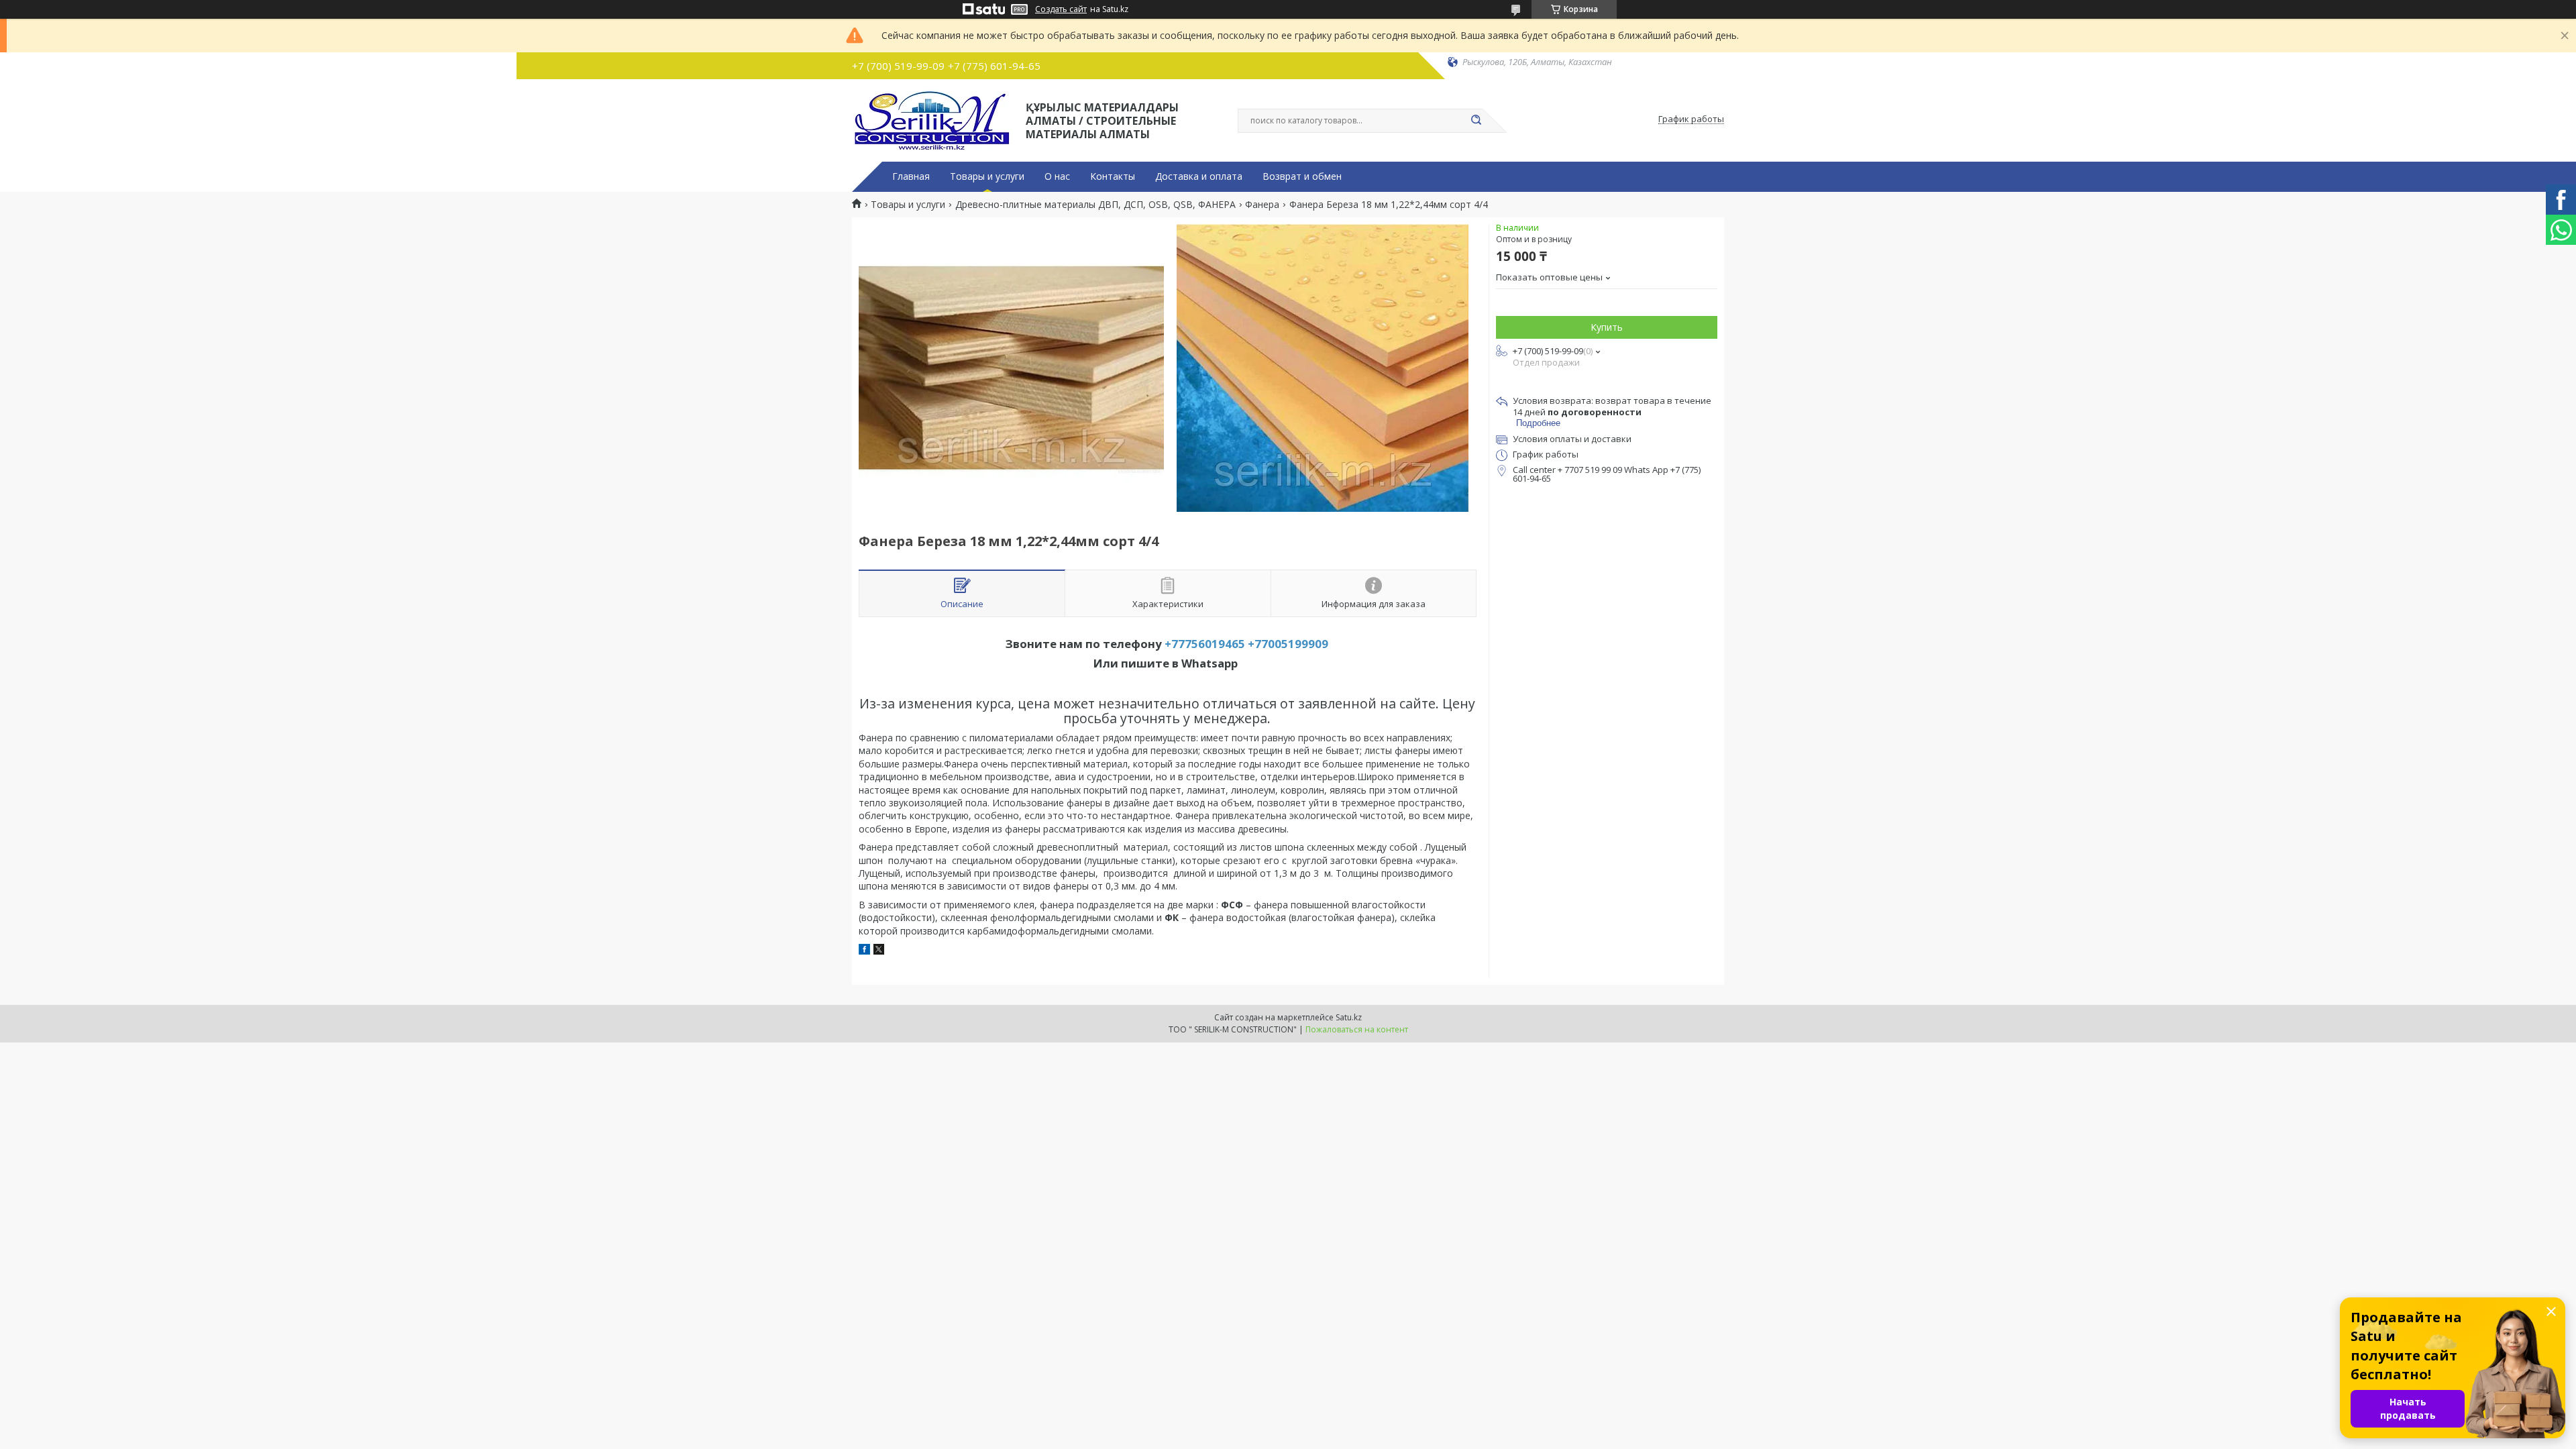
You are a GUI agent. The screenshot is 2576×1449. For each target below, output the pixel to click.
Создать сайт (1061, 9)
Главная (911, 176)
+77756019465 (1205, 644)
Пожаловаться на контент (1357, 1029)
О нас (1057, 176)
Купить (1607, 327)
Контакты (1113, 176)
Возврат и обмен (1302, 176)
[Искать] (1476, 121)
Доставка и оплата (1199, 176)
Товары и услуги (987, 176)
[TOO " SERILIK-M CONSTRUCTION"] (933, 119)
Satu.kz (1349, 1017)
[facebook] (864, 951)
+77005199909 (1288, 644)
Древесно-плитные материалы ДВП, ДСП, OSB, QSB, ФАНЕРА (1095, 205)
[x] (879, 951)
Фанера (1262, 205)
